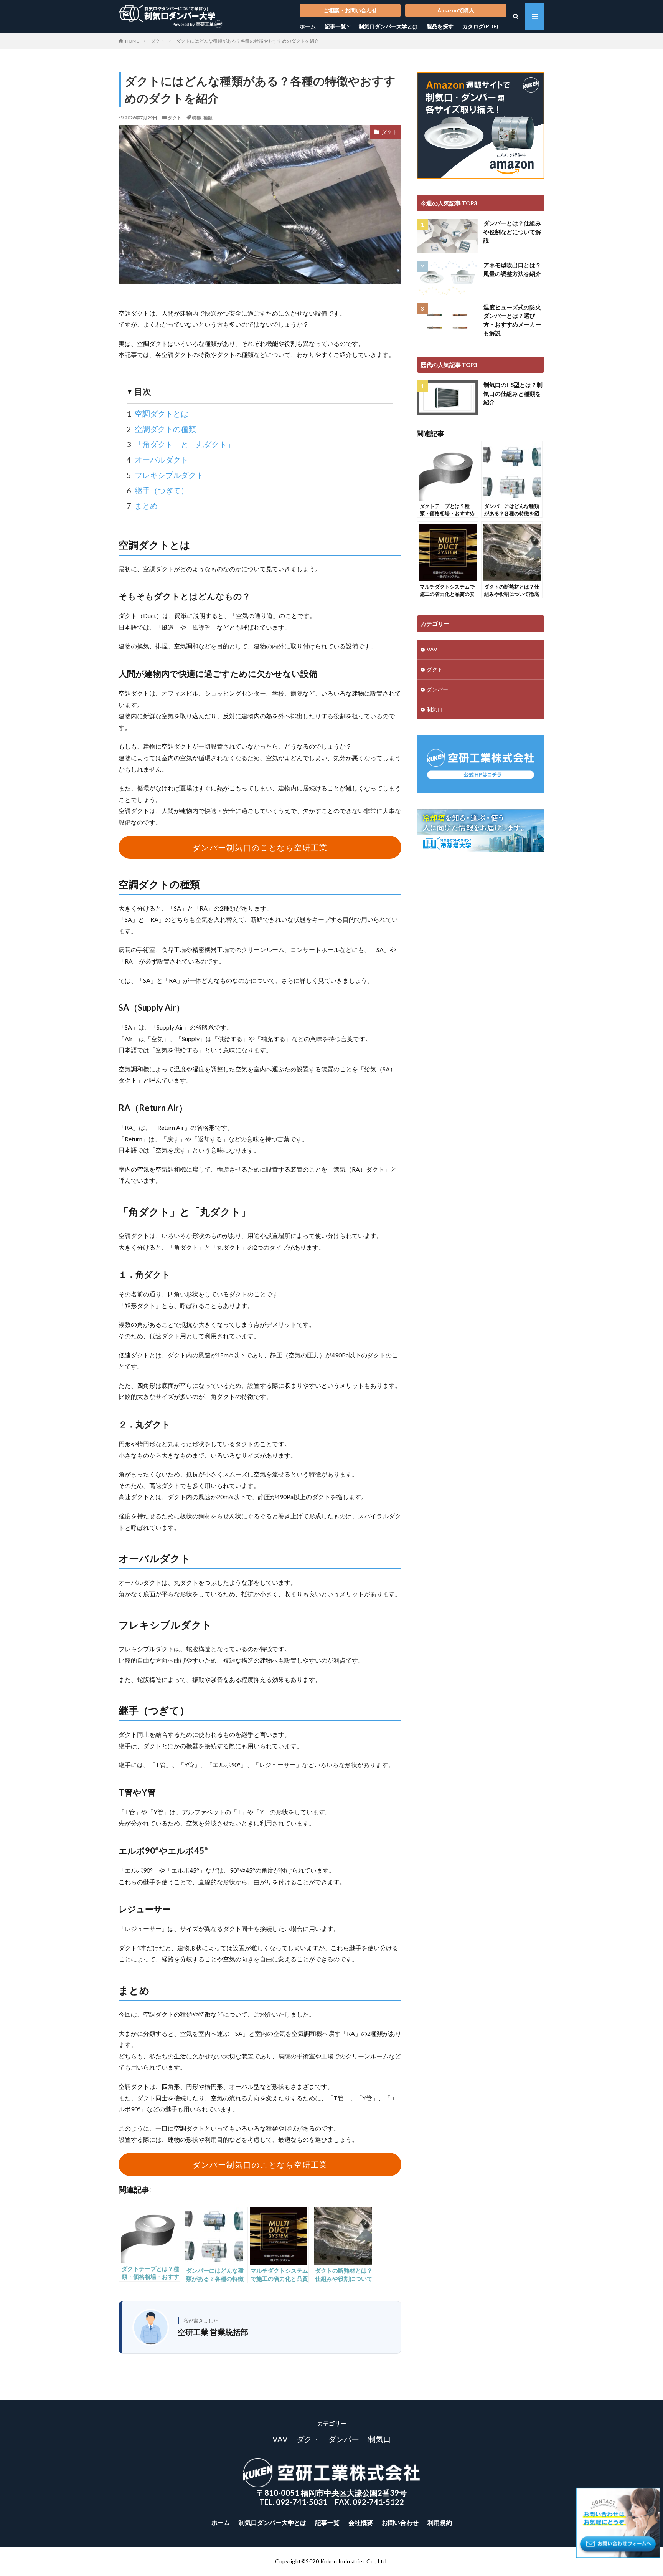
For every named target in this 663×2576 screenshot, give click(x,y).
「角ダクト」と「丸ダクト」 (181, 444)
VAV (432, 649)
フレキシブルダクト (165, 475)
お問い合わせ (400, 2522)
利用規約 (440, 2522)
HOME (132, 41)
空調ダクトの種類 (161, 429)
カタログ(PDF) (480, 26)
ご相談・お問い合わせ (350, 10)
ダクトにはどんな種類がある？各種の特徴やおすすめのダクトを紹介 (247, 41)
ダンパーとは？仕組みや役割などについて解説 (512, 232)
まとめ (142, 506)
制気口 (435, 709)
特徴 (197, 118)
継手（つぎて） (158, 490)
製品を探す (440, 26)
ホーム (308, 26)
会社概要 (361, 2522)
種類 (208, 118)
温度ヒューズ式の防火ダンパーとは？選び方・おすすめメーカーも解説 (512, 320)
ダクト (158, 41)
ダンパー (437, 689)
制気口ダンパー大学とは (388, 26)
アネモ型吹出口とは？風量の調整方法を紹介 (512, 269)
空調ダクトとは (158, 413)
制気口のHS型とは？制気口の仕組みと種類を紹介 (513, 393)
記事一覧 (335, 26)
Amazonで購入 (456, 10)
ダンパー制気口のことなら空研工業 (260, 847)
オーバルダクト (158, 460)
